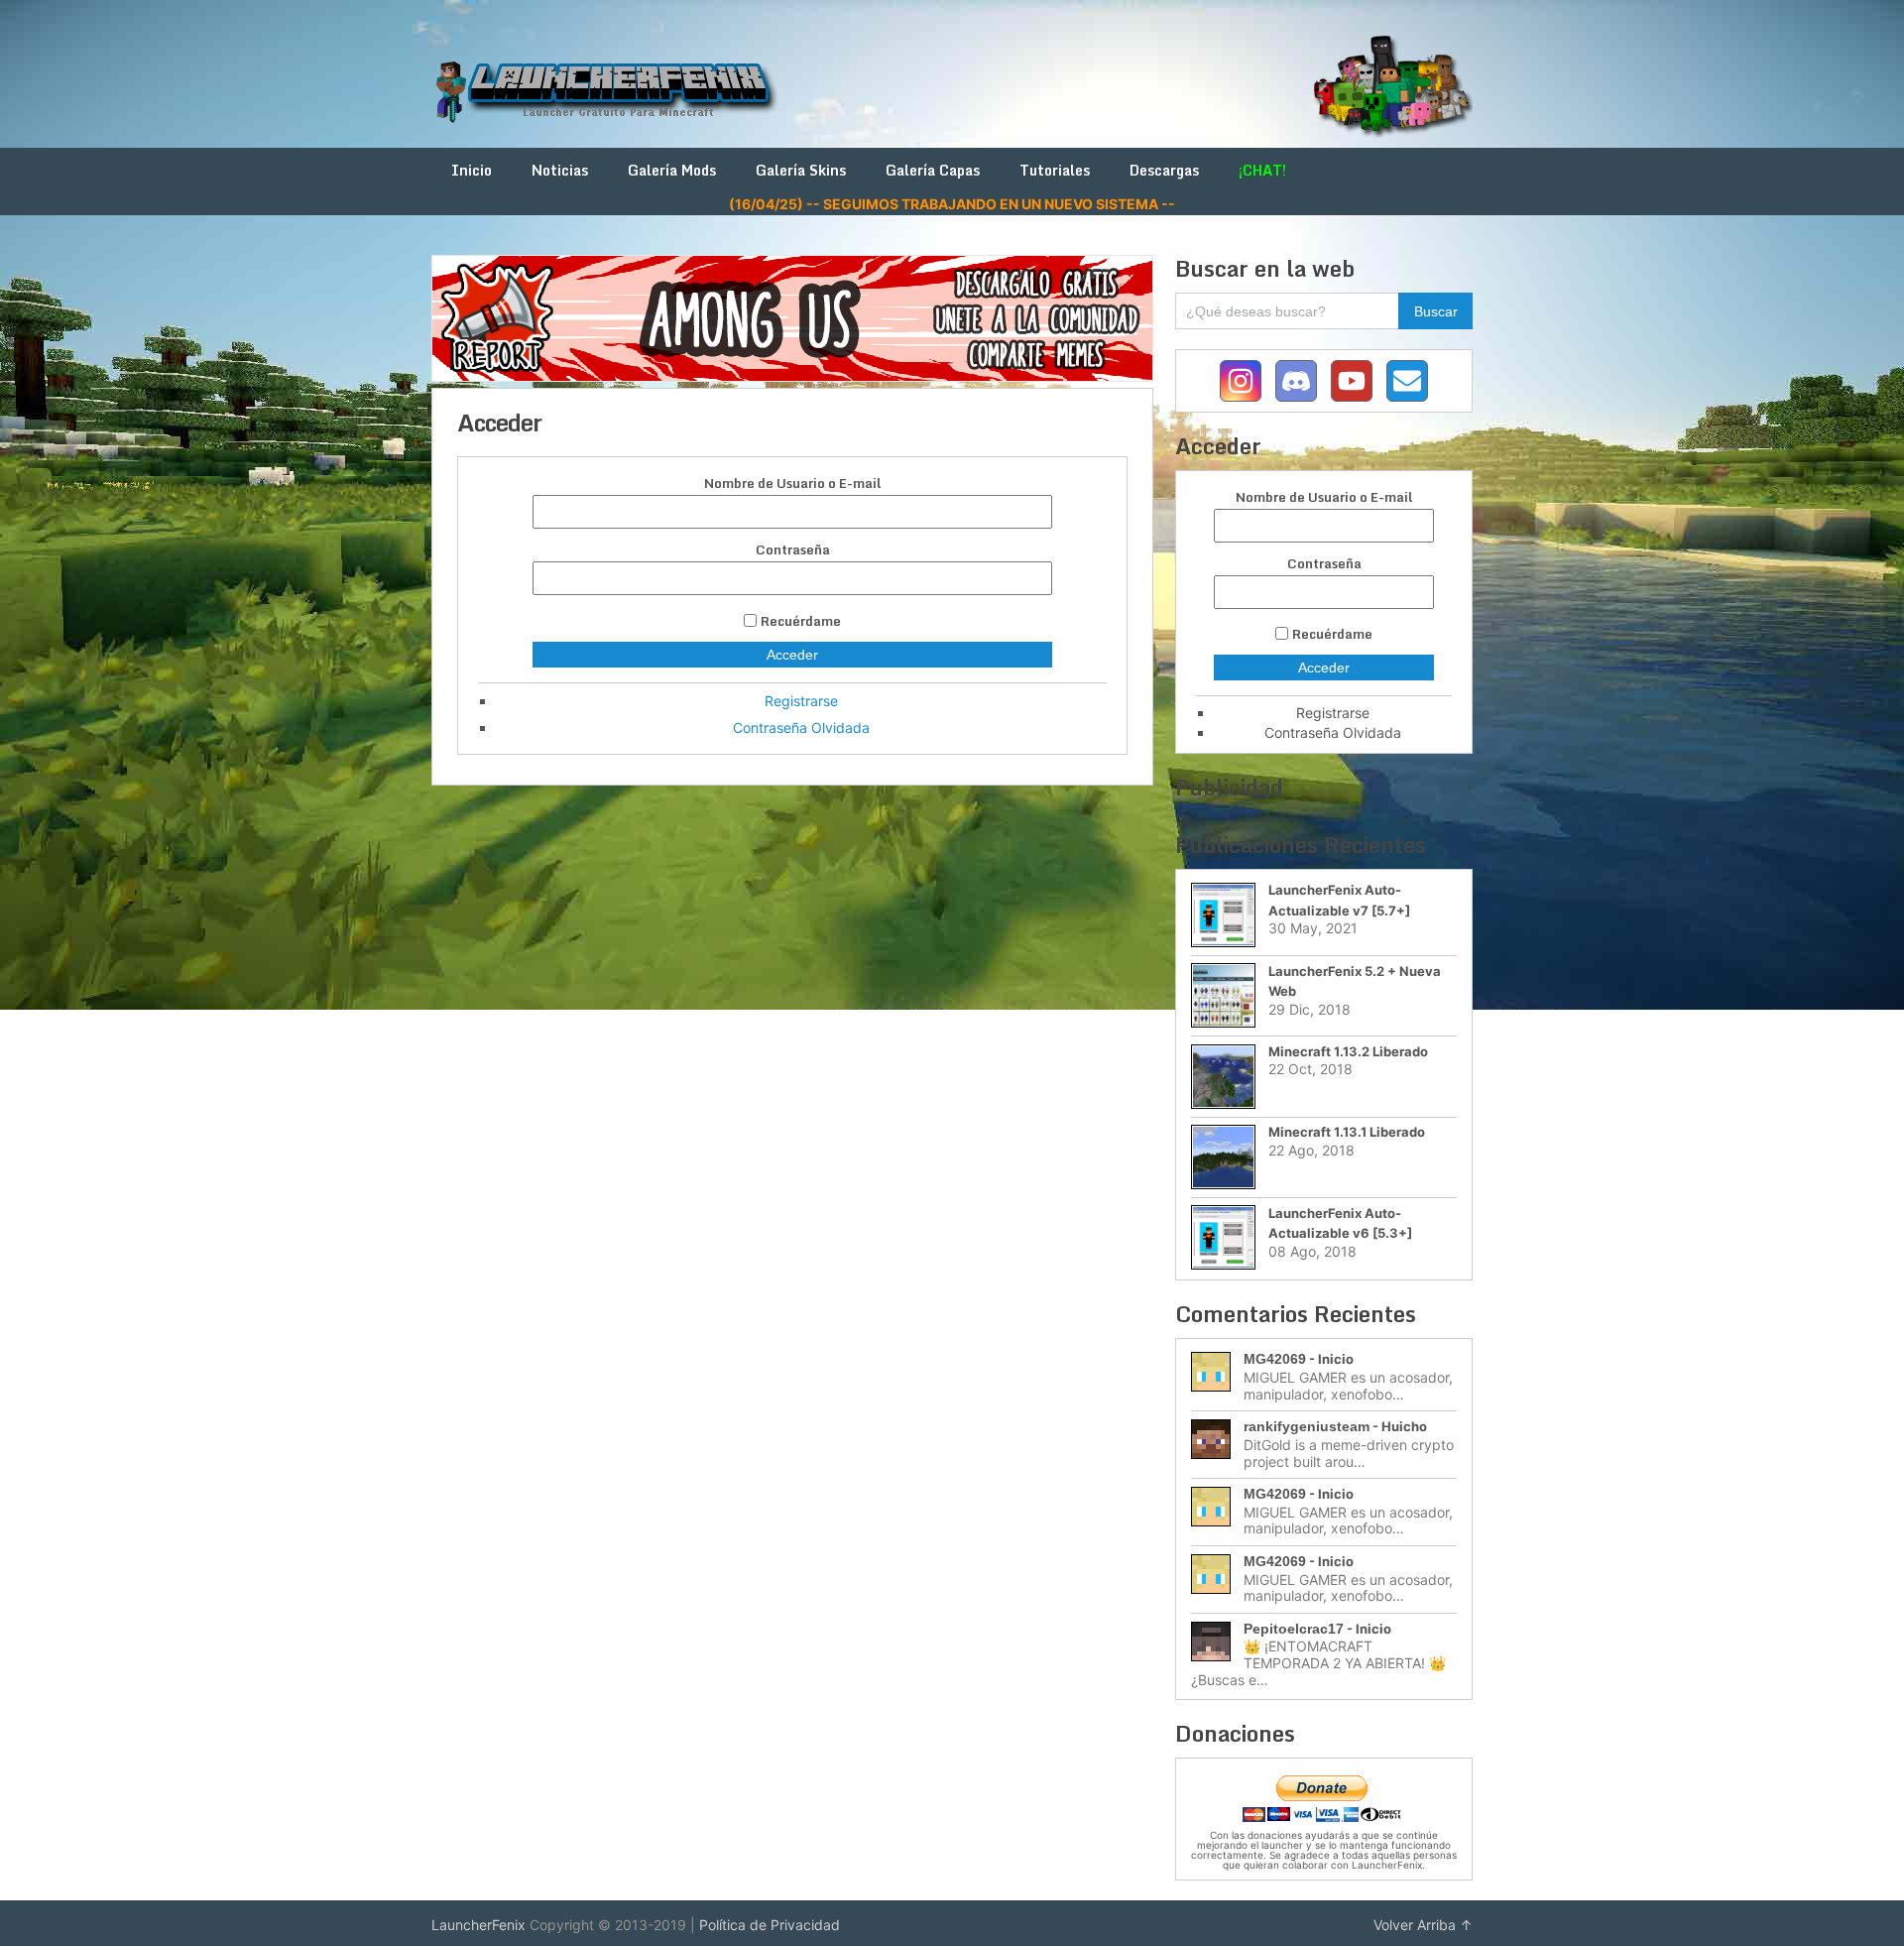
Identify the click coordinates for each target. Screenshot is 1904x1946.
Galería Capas (933, 170)
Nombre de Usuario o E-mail (792, 484)
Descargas (1164, 170)
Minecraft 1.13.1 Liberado (1347, 1132)
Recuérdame (801, 621)
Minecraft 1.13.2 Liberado (1348, 1051)
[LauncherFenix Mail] (1407, 381)
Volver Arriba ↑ (1423, 1925)
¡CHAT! (1262, 170)
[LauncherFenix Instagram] (1241, 381)
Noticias (560, 170)
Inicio (472, 170)
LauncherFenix (478, 1925)
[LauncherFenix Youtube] (1352, 381)
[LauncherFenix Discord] (1296, 381)
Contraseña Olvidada (801, 728)
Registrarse (801, 701)
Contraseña (793, 550)
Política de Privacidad (770, 1925)
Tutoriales (1055, 170)
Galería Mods (672, 170)
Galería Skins (801, 170)
